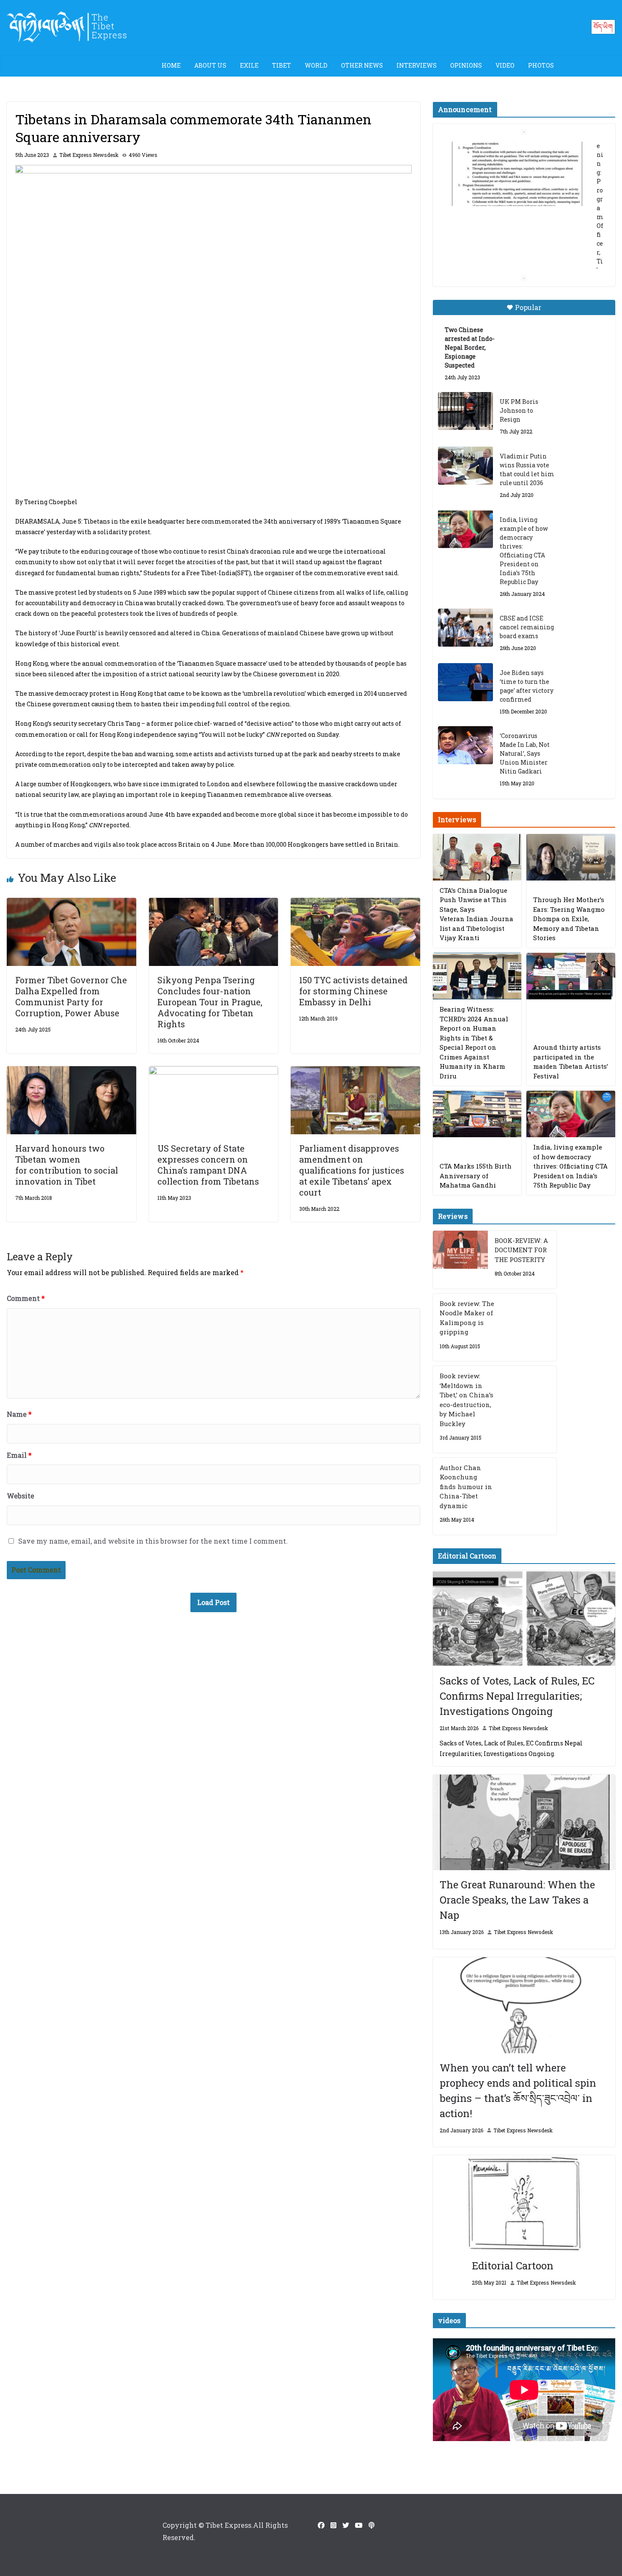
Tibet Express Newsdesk (89, 155)
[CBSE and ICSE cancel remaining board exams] (465, 628)
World (316, 65)
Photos (541, 65)
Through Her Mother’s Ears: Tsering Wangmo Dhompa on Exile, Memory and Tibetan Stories (569, 919)
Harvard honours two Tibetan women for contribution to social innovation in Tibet (67, 1165)
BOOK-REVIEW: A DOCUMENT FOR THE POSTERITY (521, 1250)
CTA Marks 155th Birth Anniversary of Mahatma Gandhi (476, 1176)
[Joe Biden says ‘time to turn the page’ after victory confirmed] (465, 682)
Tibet (282, 65)
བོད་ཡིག (603, 26)
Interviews (417, 65)
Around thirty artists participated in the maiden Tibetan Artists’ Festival (571, 1062)
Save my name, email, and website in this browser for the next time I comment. (153, 1541)
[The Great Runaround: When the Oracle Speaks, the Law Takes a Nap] (524, 1823)
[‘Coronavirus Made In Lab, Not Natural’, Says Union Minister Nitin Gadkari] (465, 745)
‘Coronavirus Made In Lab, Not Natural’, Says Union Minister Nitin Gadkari (525, 753)
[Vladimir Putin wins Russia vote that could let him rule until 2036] (465, 466)
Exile (249, 65)
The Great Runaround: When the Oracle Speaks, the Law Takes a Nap (517, 1900)
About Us (210, 65)
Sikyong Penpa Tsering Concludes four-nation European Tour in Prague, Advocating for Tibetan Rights (210, 1002)
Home (171, 65)
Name (19, 1414)
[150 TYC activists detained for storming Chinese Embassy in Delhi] (355, 904)
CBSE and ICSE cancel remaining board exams (527, 627)
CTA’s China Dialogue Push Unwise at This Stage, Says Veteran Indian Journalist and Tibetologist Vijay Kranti (476, 914)
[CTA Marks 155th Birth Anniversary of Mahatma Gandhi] (477, 1114)
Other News (362, 65)
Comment (26, 1298)
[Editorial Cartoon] (524, 2203)
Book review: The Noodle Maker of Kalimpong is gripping (467, 1318)
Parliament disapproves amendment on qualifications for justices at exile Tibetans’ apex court (352, 1170)
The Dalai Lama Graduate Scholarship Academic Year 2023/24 (517, 156)
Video (505, 65)
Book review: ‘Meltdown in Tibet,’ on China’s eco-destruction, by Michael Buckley (466, 1400)
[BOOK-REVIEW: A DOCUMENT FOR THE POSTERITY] (460, 1260)
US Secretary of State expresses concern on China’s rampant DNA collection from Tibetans (208, 1165)
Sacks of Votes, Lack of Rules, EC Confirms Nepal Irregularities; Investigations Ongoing (517, 1696)
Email (19, 1455)
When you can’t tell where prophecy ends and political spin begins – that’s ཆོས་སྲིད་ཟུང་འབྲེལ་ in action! (518, 2090)
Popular (528, 307)
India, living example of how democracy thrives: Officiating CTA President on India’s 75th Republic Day (524, 551)
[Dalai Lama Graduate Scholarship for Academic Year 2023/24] (514, 243)
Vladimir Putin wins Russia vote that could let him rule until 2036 (527, 469)
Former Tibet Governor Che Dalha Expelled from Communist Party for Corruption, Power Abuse (71, 996)
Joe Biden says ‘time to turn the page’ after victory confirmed (527, 686)
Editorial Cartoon (513, 2266)
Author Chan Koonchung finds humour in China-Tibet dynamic (466, 1487)
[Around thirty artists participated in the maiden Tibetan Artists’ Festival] (571, 976)
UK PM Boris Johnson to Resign (519, 410)
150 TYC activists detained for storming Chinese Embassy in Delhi (353, 991)
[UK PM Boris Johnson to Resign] (465, 411)
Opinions (466, 65)
